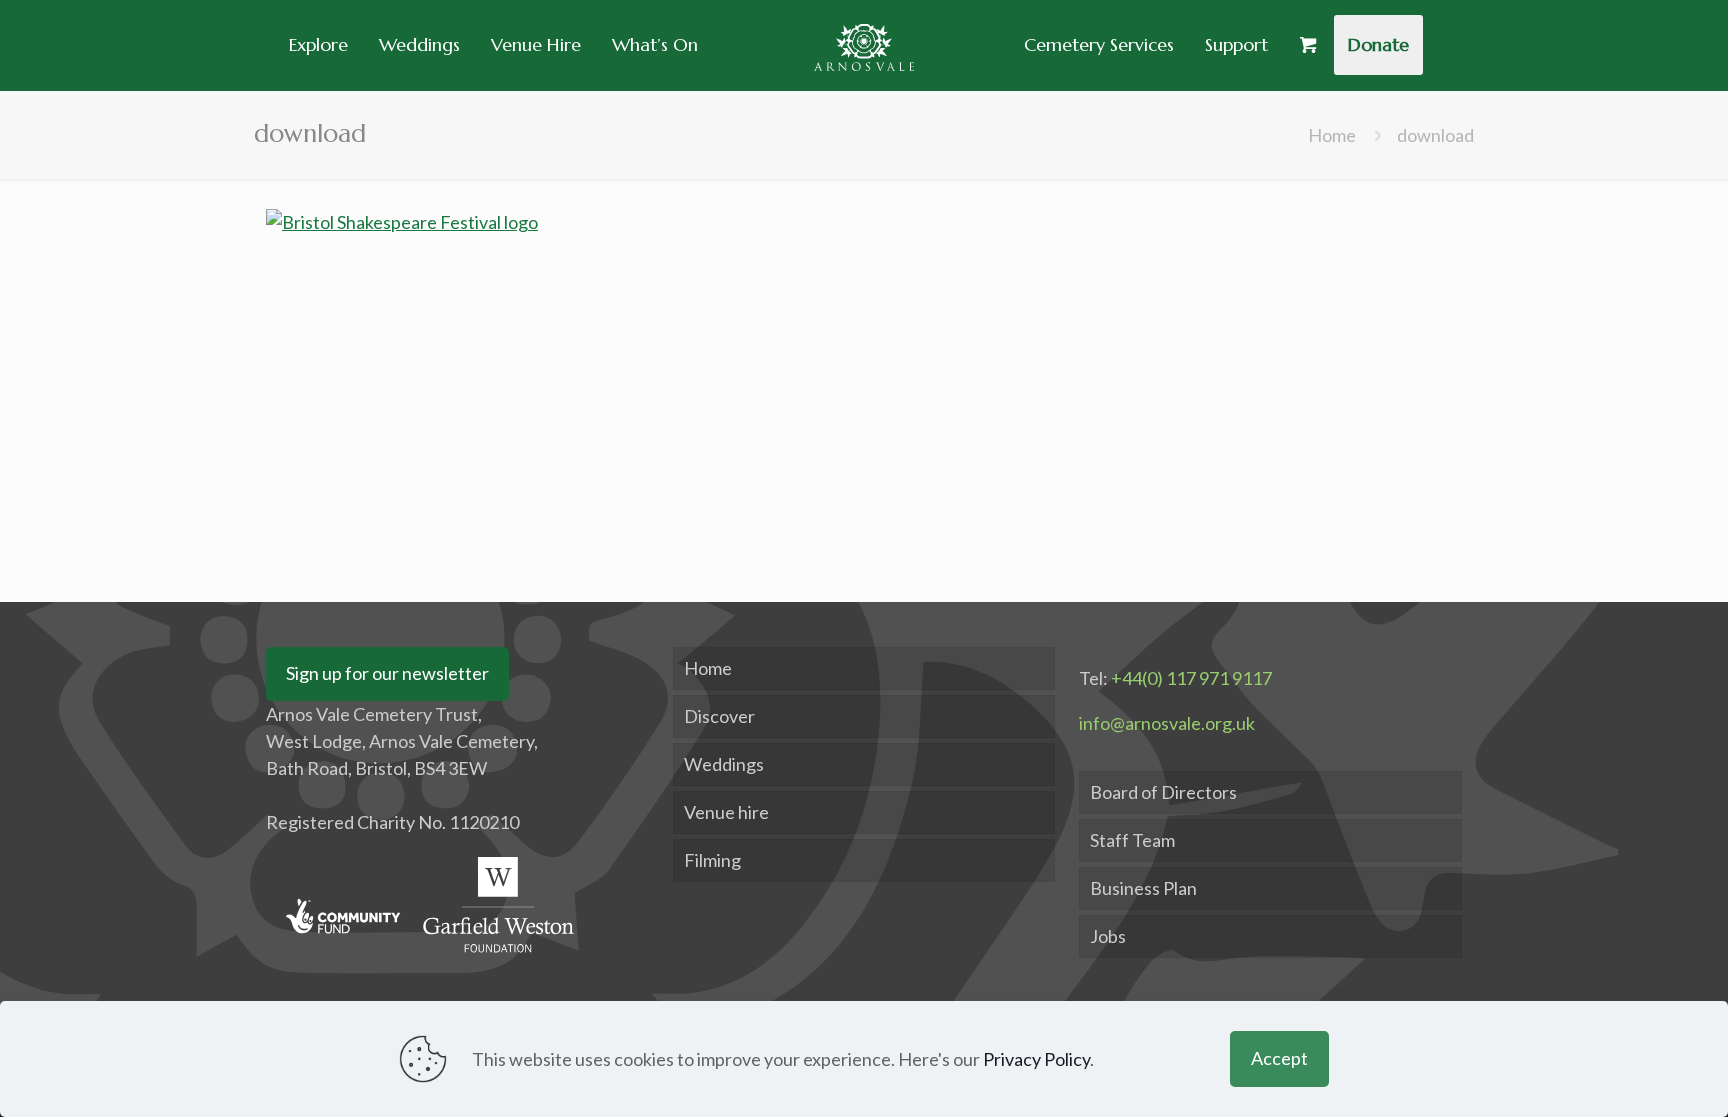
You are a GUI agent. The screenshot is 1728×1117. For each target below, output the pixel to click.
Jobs (1108, 936)
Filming (712, 860)
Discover (719, 716)
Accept (1279, 1058)
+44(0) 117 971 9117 (1191, 678)
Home (1332, 135)
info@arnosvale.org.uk (1167, 723)
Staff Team (1132, 840)
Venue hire (726, 812)
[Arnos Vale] (863, 45)
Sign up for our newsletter (387, 673)
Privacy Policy (1036, 1059)
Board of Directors (1163, 792)
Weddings (724, 764)
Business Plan (1143, 888)
